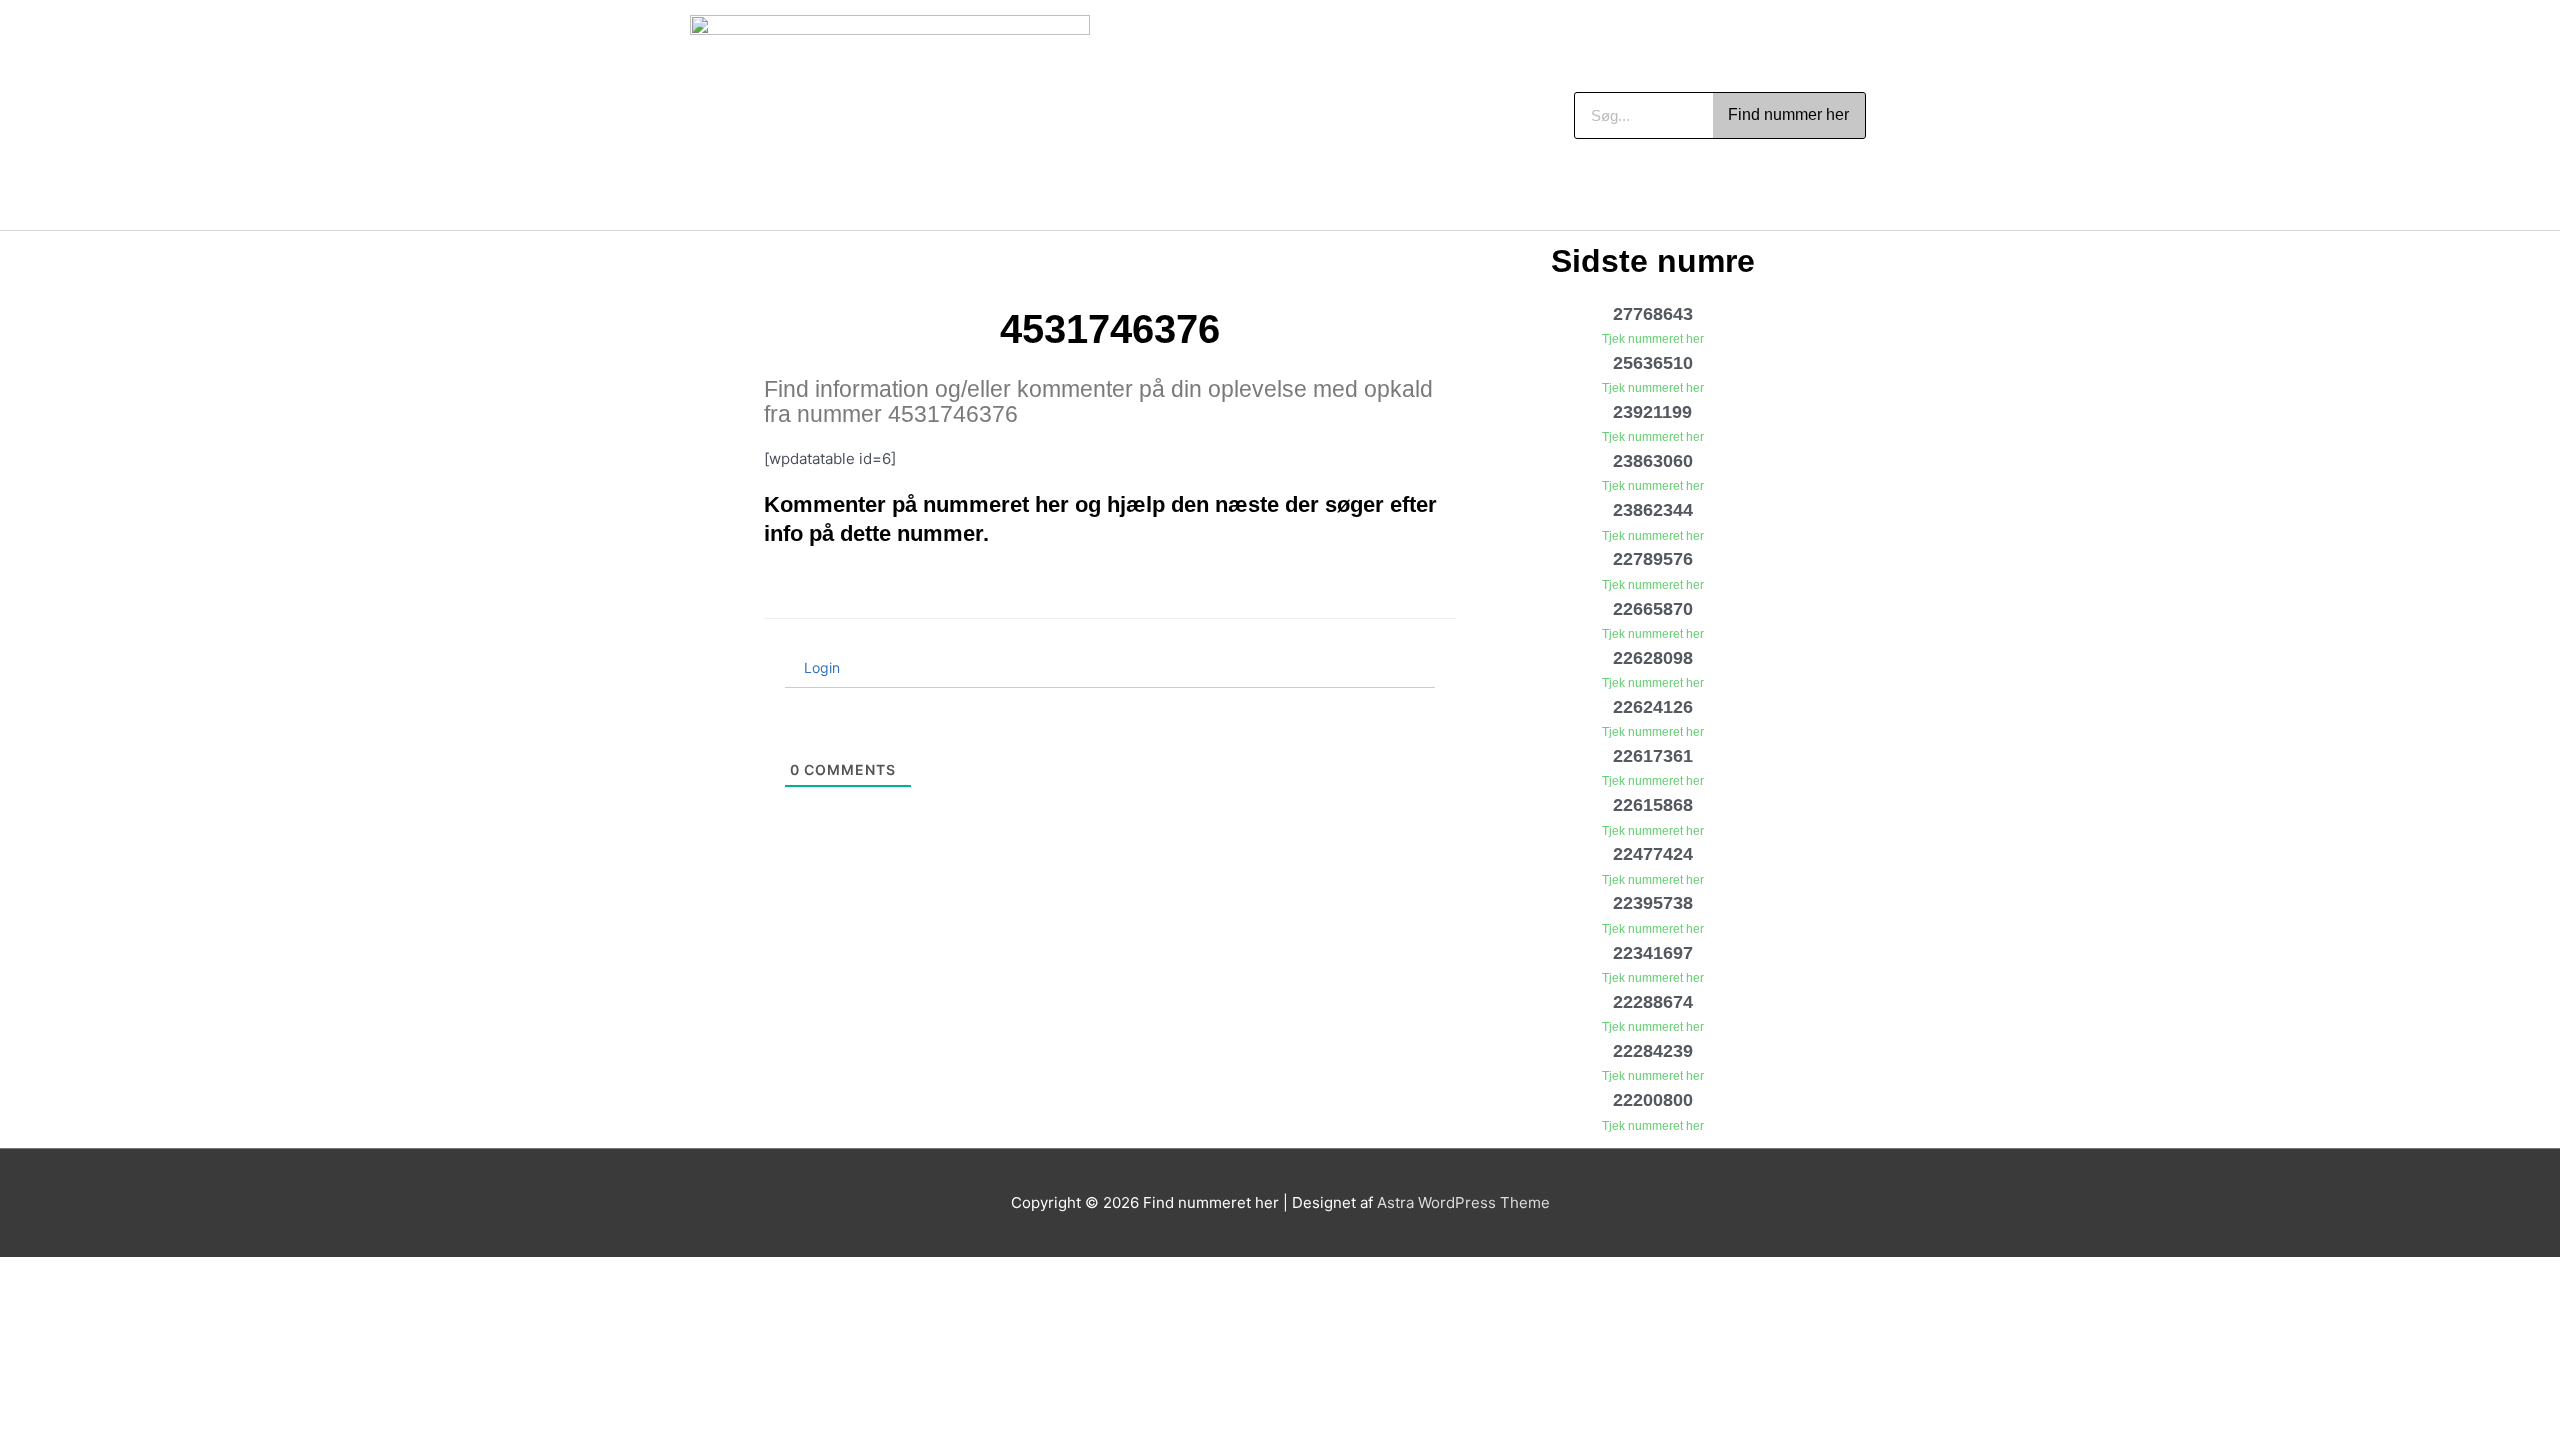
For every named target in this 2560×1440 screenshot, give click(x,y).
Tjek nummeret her (1653, 339)
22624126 (1653, 707)
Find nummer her (1788, 114)
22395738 (1653, 903)
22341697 (1653, 953)
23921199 (1652, 412)
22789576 (1653, 559)
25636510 (1653, 363)
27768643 (1653, 314)
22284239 (1653, 1051)
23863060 (1653, 461)
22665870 (1653, 609)
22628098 (1653, 658)
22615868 (1653, 805)
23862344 (1653, 510)
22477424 (1653, 854)
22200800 (1653, 1100)
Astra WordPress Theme (1463, 1202)
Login (820, 667)
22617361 (1653, 756)
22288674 (1653, 1002)
